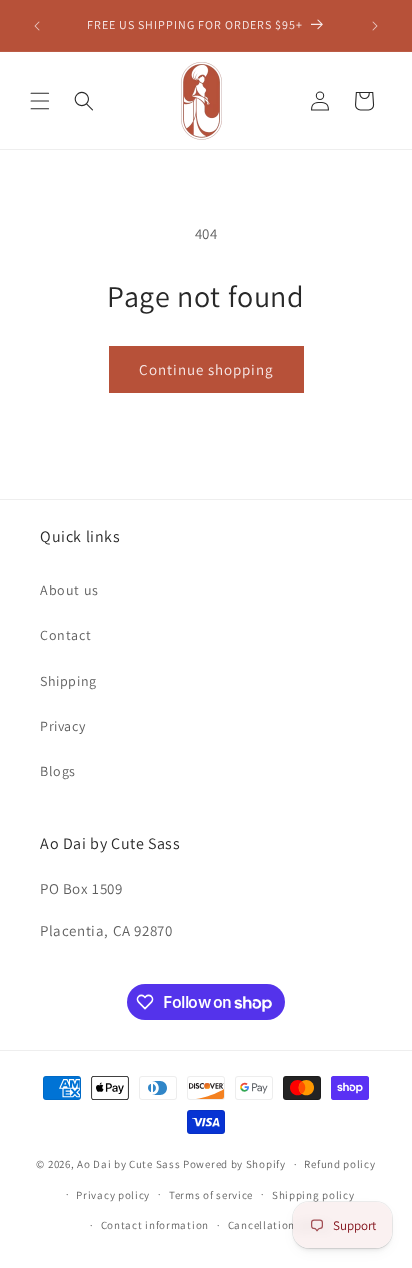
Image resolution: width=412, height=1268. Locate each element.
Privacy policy (113, 1195)
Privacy (62, 726)
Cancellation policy (279, 1225)
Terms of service (211, 1195)
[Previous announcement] (37, 26)
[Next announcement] (375, 26)
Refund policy (339, 1164)
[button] (40, 101)
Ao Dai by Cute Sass (128, 1164)
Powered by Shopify (234, 1164)
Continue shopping (206, 369)
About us (69, 590)
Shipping (68, 681)
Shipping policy (313, 1195)
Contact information (155, 1225)
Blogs (58, 771)
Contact (65, 635)
